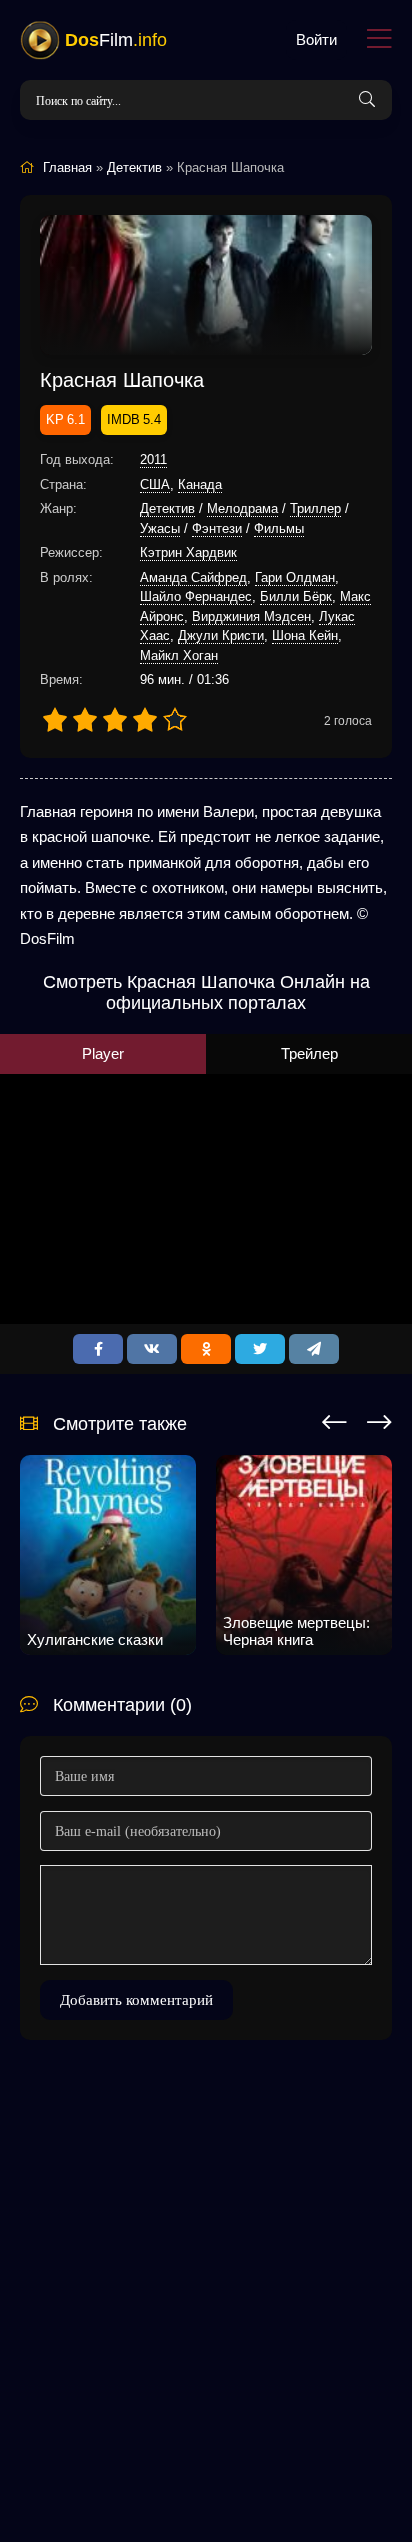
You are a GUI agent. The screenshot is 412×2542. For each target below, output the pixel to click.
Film (116, 40)
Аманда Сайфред (193, 577)
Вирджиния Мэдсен (251, 616)
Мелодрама (242, 508)
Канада (200, 484)
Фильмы (279, 528)
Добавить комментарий (136, 2000)
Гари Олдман (295, 577)
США (155, 484)
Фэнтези (217, 528)
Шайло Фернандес (196, 596)
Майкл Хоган (179, 655)
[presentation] (334, 1419)
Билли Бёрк (296, 596)
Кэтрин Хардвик (188, 552)
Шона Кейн (305, 635)
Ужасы (160, 528)
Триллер (315, 508)
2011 (153, 459)
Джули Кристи (221, 635)
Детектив (167, 508)
